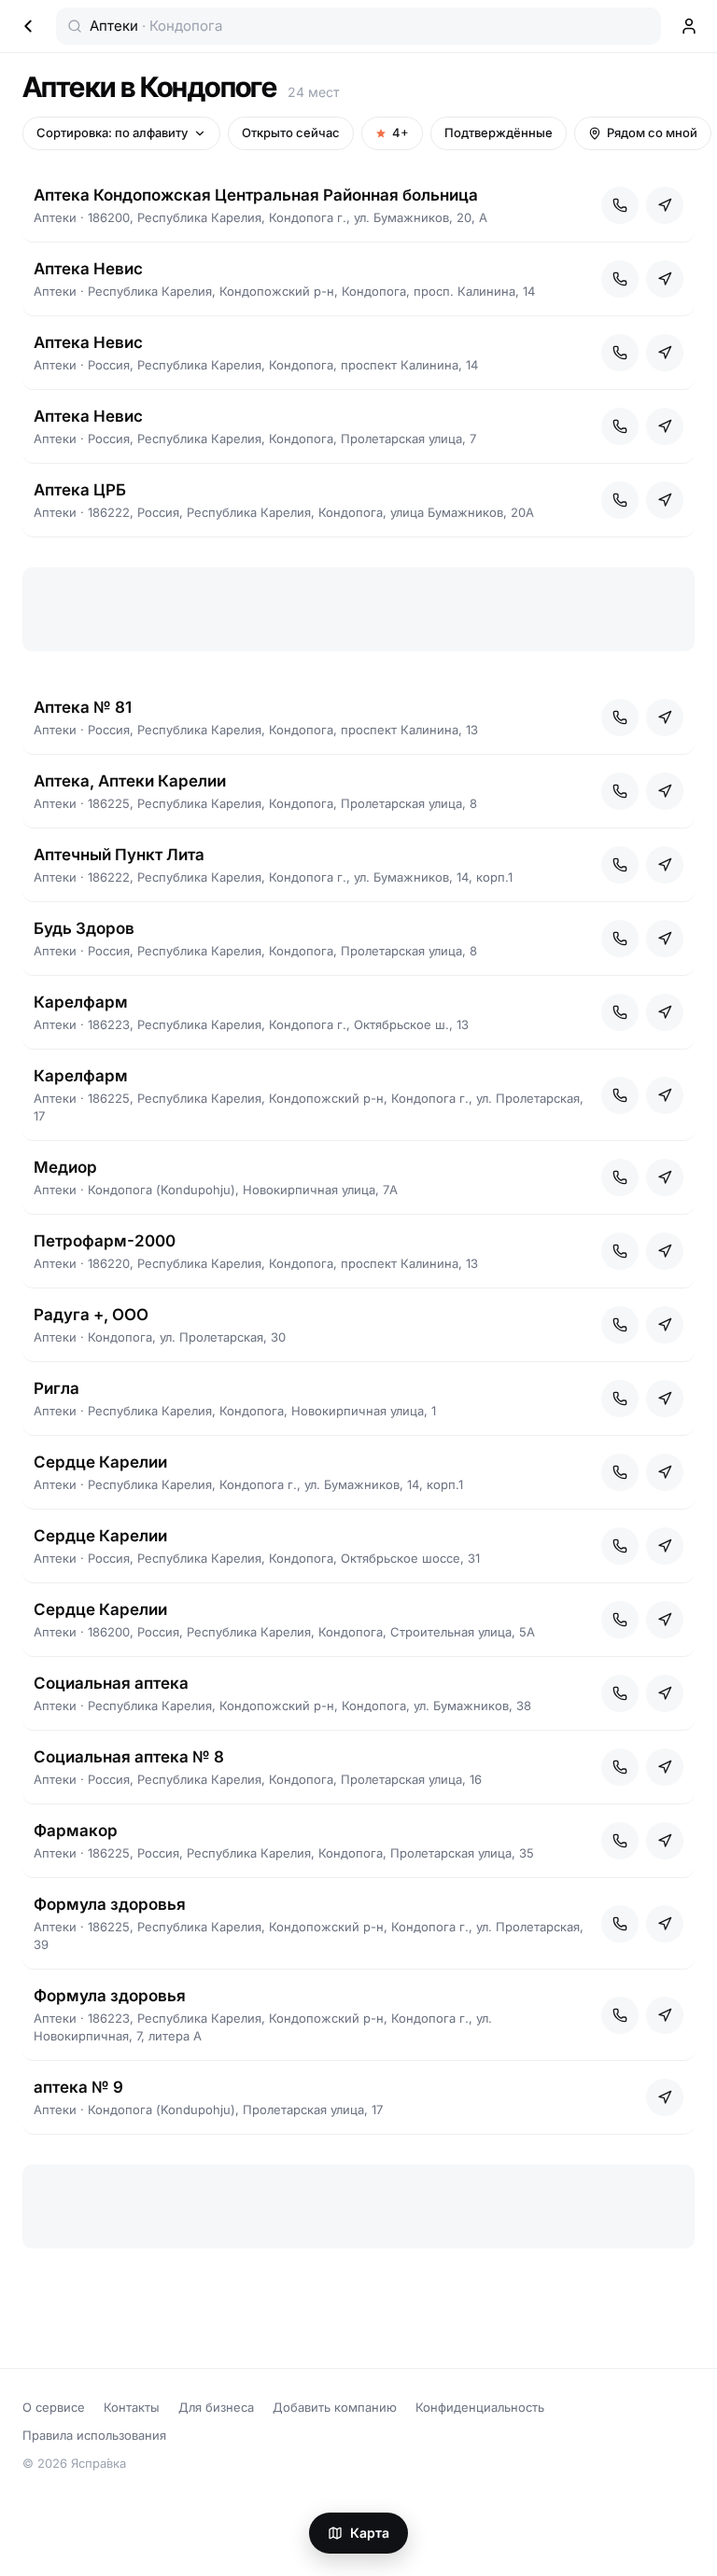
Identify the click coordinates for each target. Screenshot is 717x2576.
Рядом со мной (652, 132)
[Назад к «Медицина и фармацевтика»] (28, 26)
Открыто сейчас (291, 132)
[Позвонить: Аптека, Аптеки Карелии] (620, 791)
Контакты (132, 2407)
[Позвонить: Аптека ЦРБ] (620, 500)
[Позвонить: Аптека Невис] (620, 279)
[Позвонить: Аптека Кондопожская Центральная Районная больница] (620, 205)
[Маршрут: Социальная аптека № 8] (665, 1767)
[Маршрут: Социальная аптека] (665, 1693)
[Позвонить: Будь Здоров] (620, 939)
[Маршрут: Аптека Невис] (665, 279)
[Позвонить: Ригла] (620, 1399)
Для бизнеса (216, 2407)
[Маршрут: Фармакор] (665, 1841)
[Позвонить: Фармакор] (620, 1841)
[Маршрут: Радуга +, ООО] (665, 1325)
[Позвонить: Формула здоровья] (620, 1924)
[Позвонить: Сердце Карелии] (620, 1472)
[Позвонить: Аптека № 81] (620, 717)
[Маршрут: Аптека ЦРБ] (665, 500)
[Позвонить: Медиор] (620, 1177)
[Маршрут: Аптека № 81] (665, 717)
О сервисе (54, 2407)
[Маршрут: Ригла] (665, 1399)
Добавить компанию (335, 2407)
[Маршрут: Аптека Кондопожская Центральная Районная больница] (665, 205)
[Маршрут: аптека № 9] (665, 2097)
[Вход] (689, 26)
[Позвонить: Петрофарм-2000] (620, 1251)
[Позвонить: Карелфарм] (620, 1012)
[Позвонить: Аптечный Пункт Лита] (620, 865)
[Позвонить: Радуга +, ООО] (620, 1325)
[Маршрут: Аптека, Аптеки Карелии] (665, 791)
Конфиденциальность (480, 2407)
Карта (370, 2533)
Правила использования (94, 2435)
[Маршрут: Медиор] (665, 1177)
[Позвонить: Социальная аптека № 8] (620, 1767)
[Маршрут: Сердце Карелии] (665, 1472)
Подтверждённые (499, 132)
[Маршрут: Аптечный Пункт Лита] (665, 865)
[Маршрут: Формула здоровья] (665, 1924)
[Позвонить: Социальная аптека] (620, 1693)
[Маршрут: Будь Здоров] (665, 939)
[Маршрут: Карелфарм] (665, 1012)
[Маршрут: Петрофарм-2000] (665, 1251)
